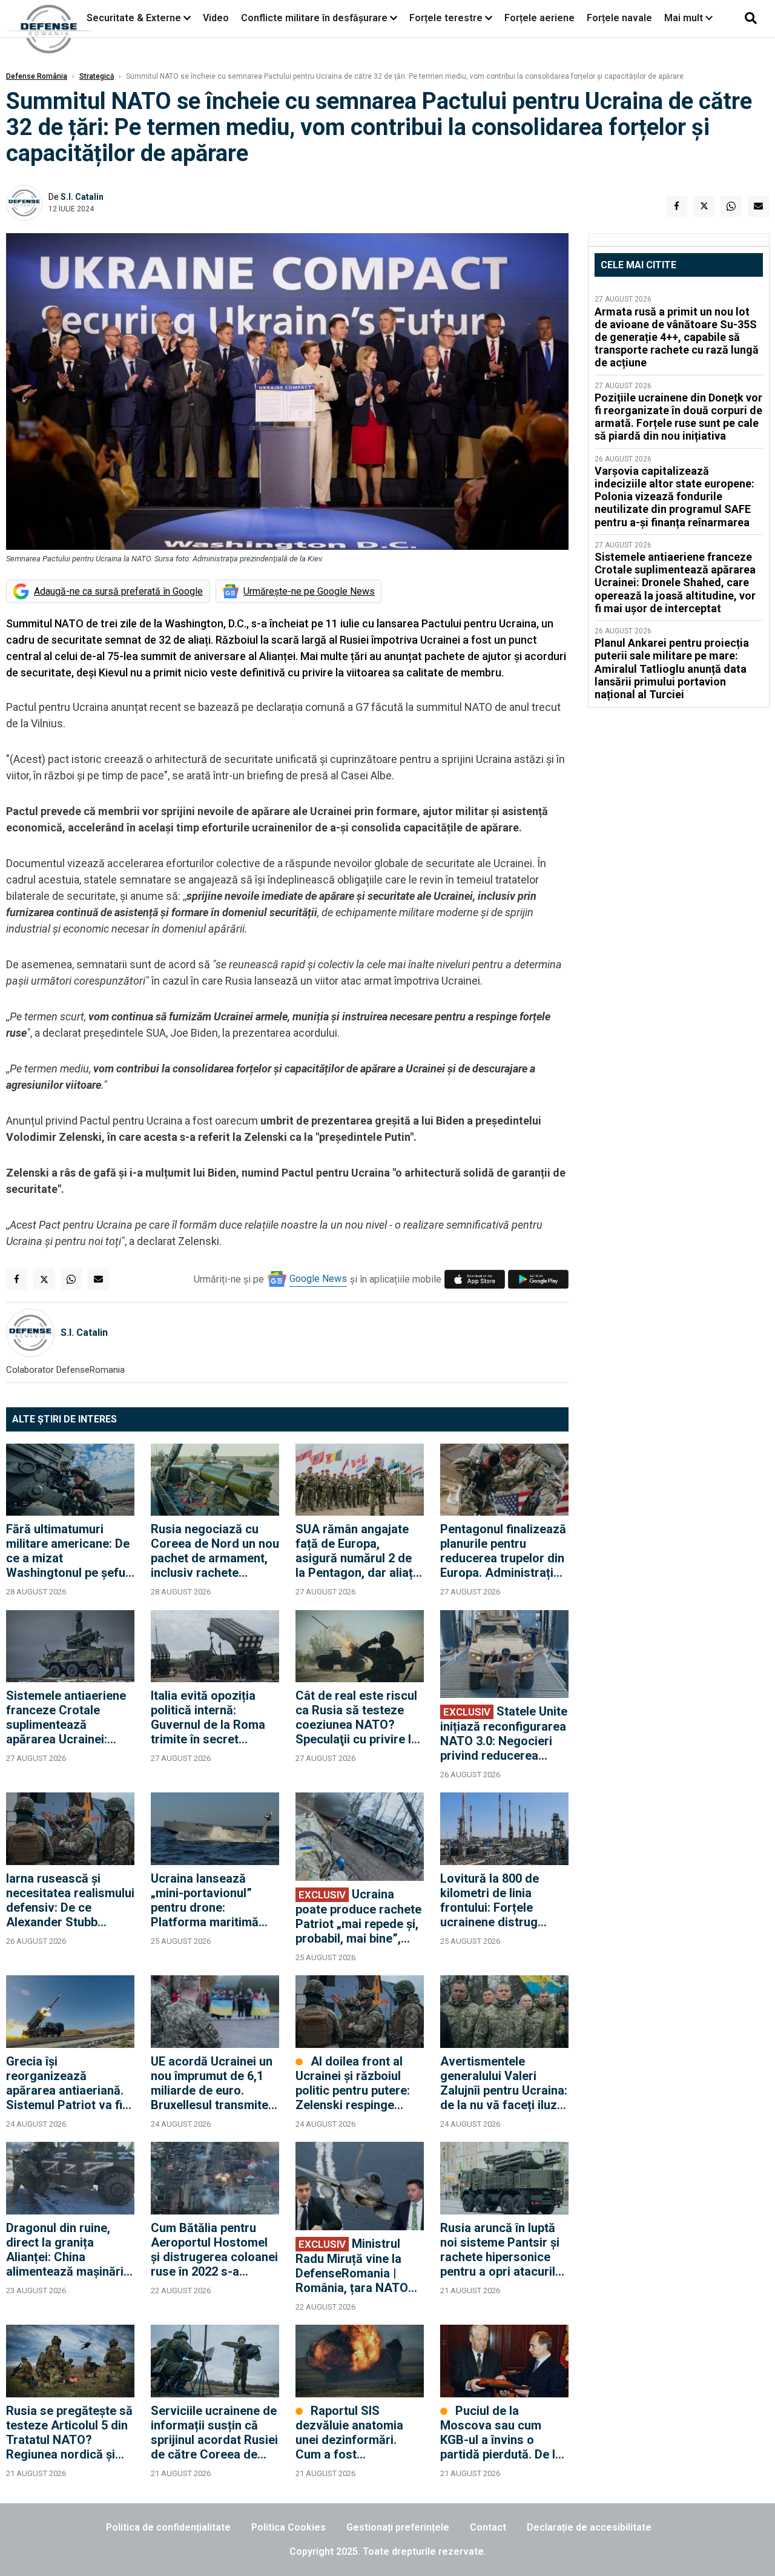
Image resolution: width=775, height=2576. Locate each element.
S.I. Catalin (82, 197)
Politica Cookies (289, 2527)
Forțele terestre (446, 18)
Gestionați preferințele (398, 2527)
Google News (318, 1279)
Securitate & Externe (134, 18)
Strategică (97, 76)
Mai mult (685, 18)
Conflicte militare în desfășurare (314, 18)
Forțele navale (619, 18)
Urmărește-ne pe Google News (309, 591)
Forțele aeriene (539, 18)
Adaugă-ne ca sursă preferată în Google (118, 591)
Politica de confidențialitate (168, 2527)
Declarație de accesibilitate (589, 2527)
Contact (488, 2527)
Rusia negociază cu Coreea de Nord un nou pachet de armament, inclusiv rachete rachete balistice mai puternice (215, 1551)
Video (216, 18)
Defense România (37, 76)
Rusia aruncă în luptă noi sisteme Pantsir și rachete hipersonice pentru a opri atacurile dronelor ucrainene (501, 2250)
